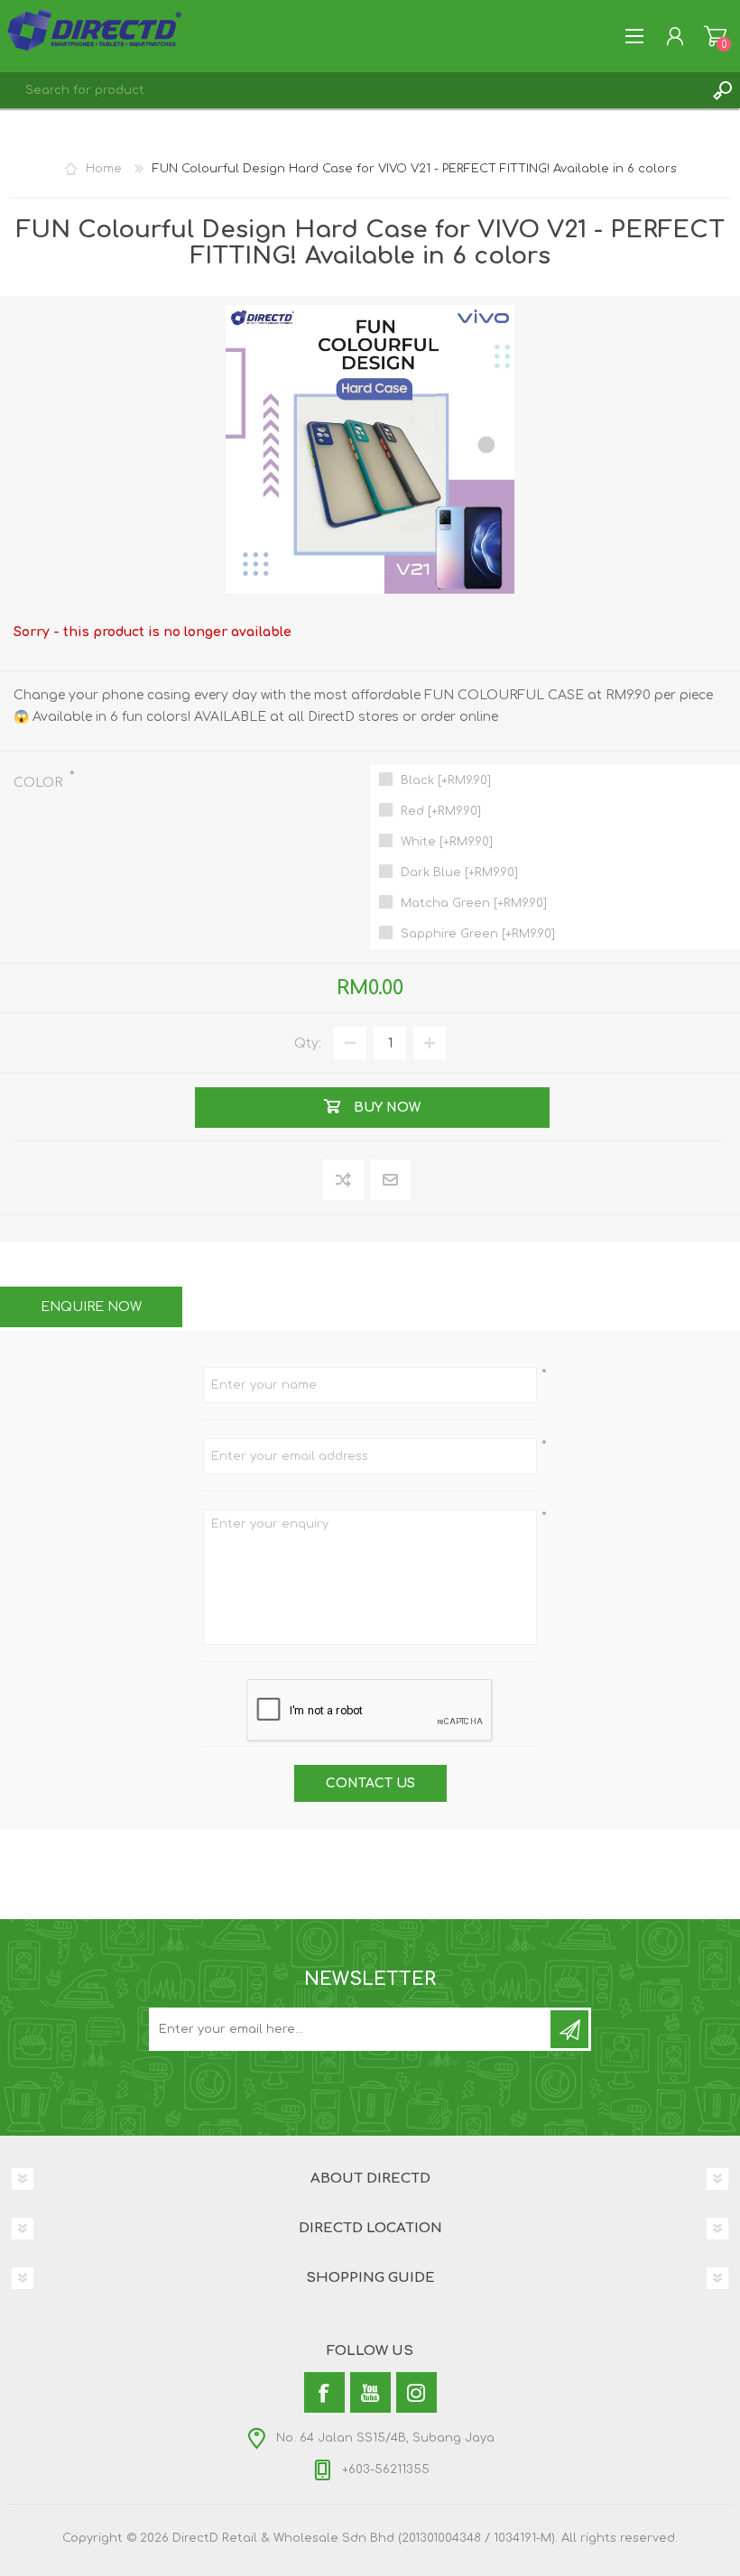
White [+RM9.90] (447, 842)
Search (722, 90)
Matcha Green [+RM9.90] (474, 903)
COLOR (40, 783)
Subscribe (569, 2029)
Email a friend (390, 1181)
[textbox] (352, 90)
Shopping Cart (715, 36)
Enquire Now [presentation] (91, 1307)
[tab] (91, 1307)
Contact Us (370, 1783)
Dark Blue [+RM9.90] (459, 873)
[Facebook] (324, 2392)
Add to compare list (344, 1181)
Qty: (308, 1043)
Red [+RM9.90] (441, 811)
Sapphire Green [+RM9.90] (478, 934)
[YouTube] (370, 2392)
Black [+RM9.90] (446, 780)
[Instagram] (416, 2392)
